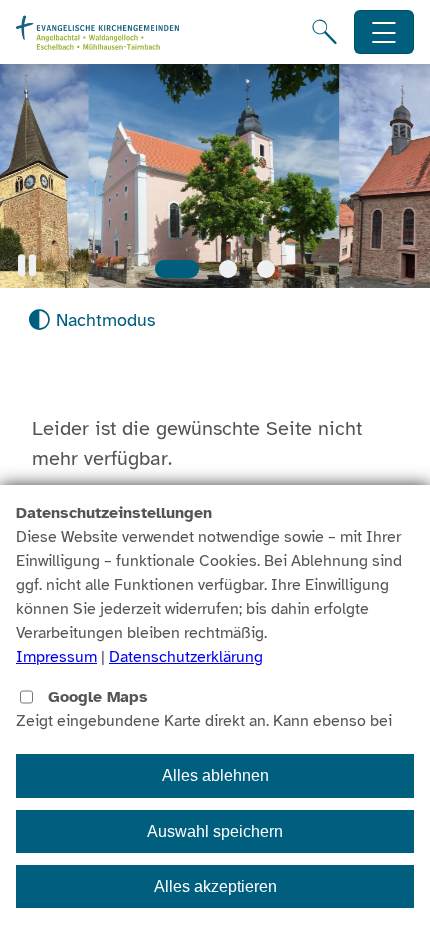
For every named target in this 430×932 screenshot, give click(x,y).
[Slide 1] (177, 269)
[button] (27, 265)
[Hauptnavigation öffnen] (384, 32)
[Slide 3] (266, 269)
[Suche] (324, 32)
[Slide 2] (228, 269)
